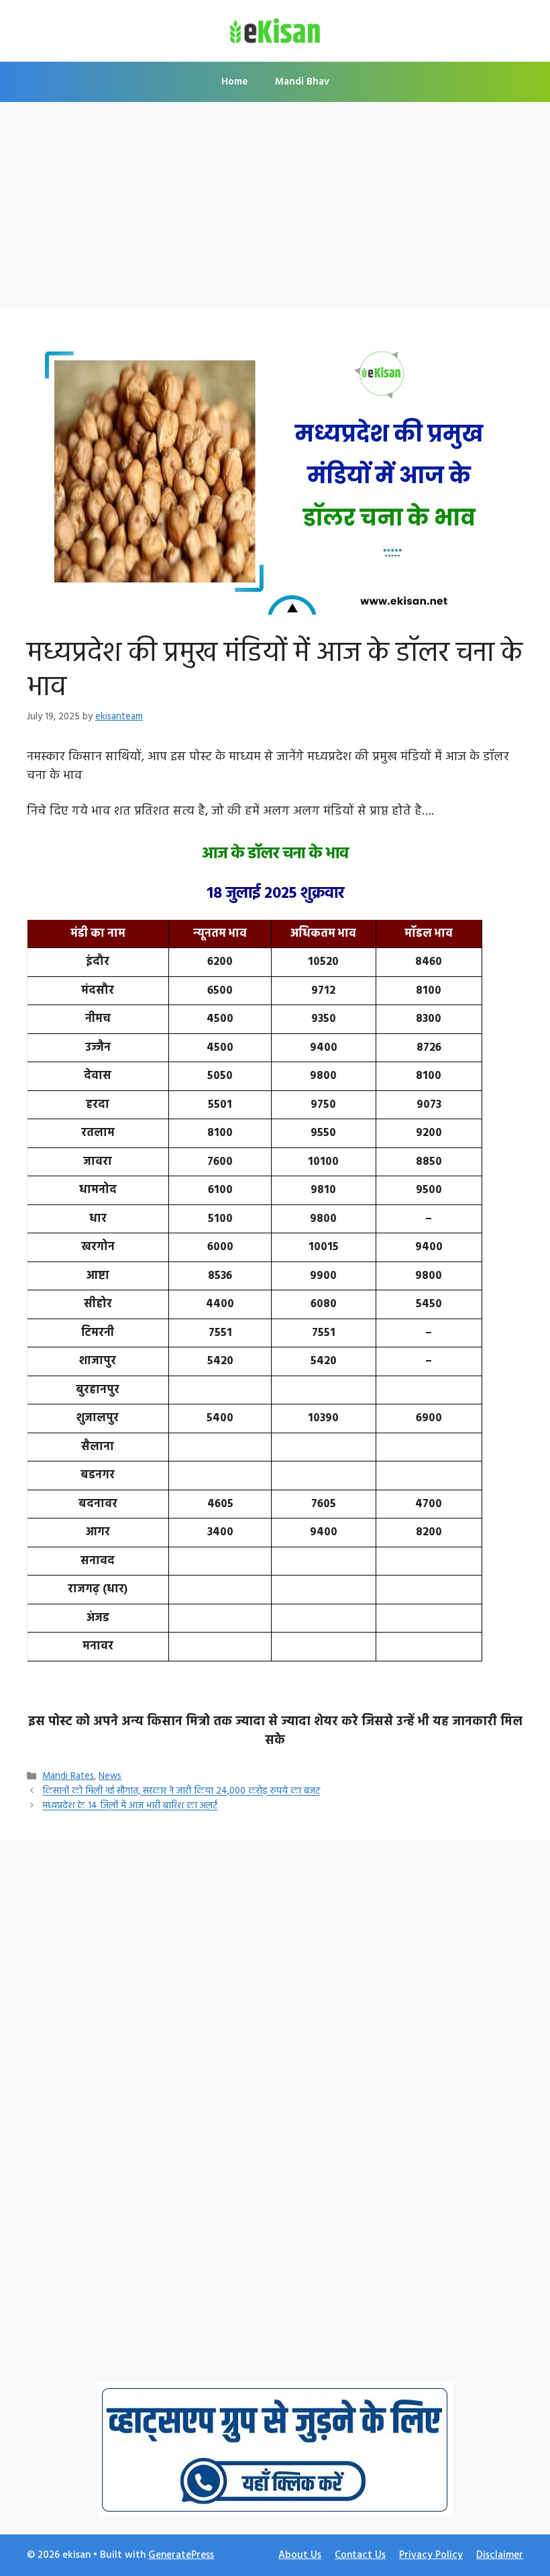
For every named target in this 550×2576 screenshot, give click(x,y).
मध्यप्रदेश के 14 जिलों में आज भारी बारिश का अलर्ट (130, 1807)
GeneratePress (181, 2555)
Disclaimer (500, 2555)
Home (235, 82)
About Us (300, 2555)
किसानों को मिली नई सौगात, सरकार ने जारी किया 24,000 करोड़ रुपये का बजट (181, 1792)
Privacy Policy (431, 2555)
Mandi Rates (68, 1776)
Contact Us (360, 2555)
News (110, 1776)
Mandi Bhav (302, 82)
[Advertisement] (275, 209)
